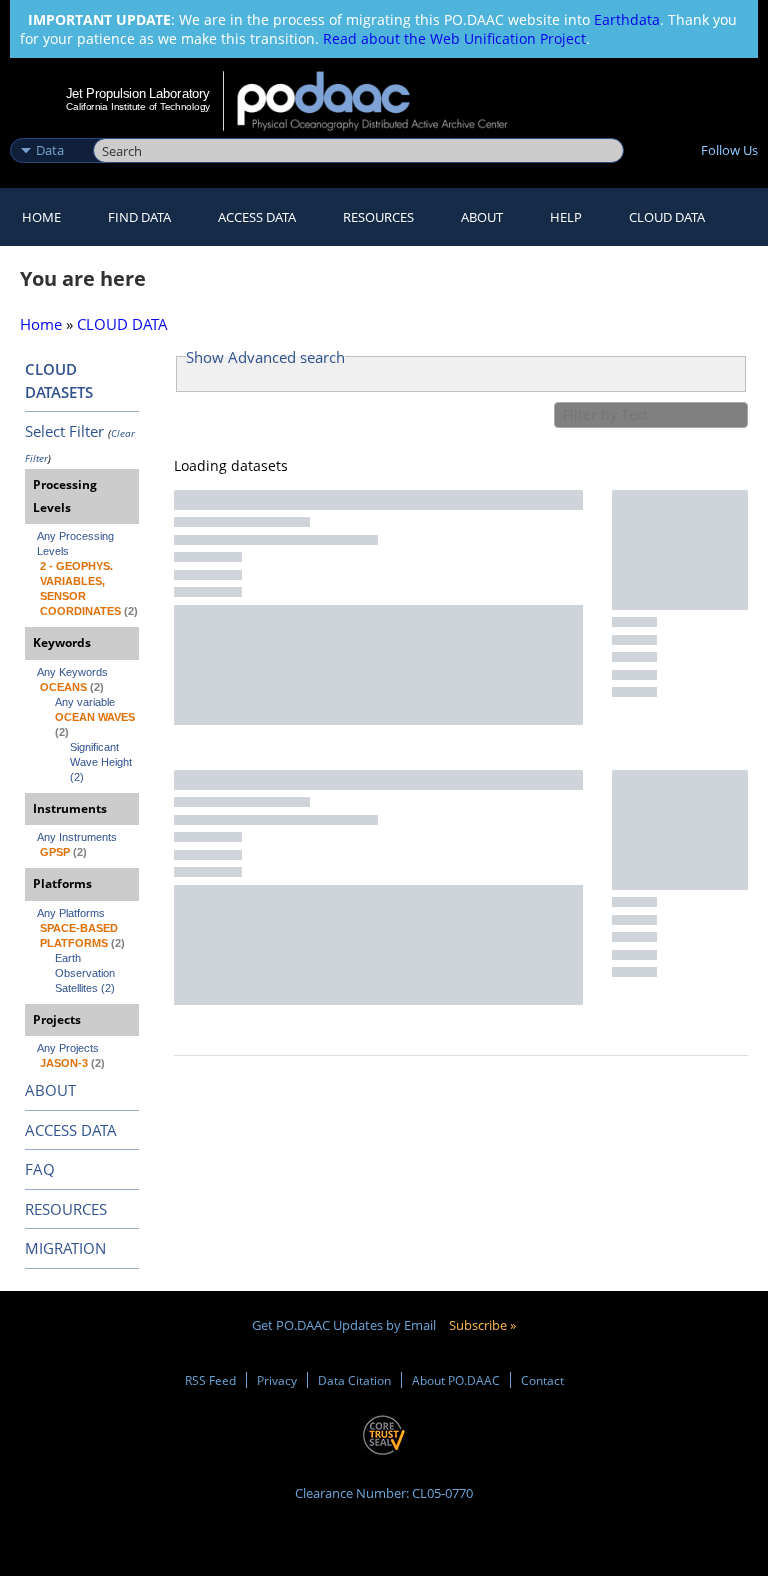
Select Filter (64, 431)
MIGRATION (65, 1248)
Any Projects (68, 1048)
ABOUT (50, 1090)
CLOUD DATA (667, 217)
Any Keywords (72, 672)
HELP (566, 217)
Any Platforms (71, 913)
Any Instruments (77, 837)
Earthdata (627, 19)
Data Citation (354, 1380)
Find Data (139, 217)
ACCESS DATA (71, 1130)
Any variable (85, 702)
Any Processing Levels (77, 543)
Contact (542, 1380)
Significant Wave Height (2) (102, 762)
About (482, 217)
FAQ (40, 1169)
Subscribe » (482, 1325)
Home (41, 217)
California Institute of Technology (138, 106)
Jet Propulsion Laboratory (138, 93)
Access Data (257, 217)
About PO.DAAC (456, 1380)
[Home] (385, 101)
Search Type (49, 129)
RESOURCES (378, 217)
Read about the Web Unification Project (454, 38)
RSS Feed (210, 1380)
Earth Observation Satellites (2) (86, 973)
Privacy (277, 1380)
